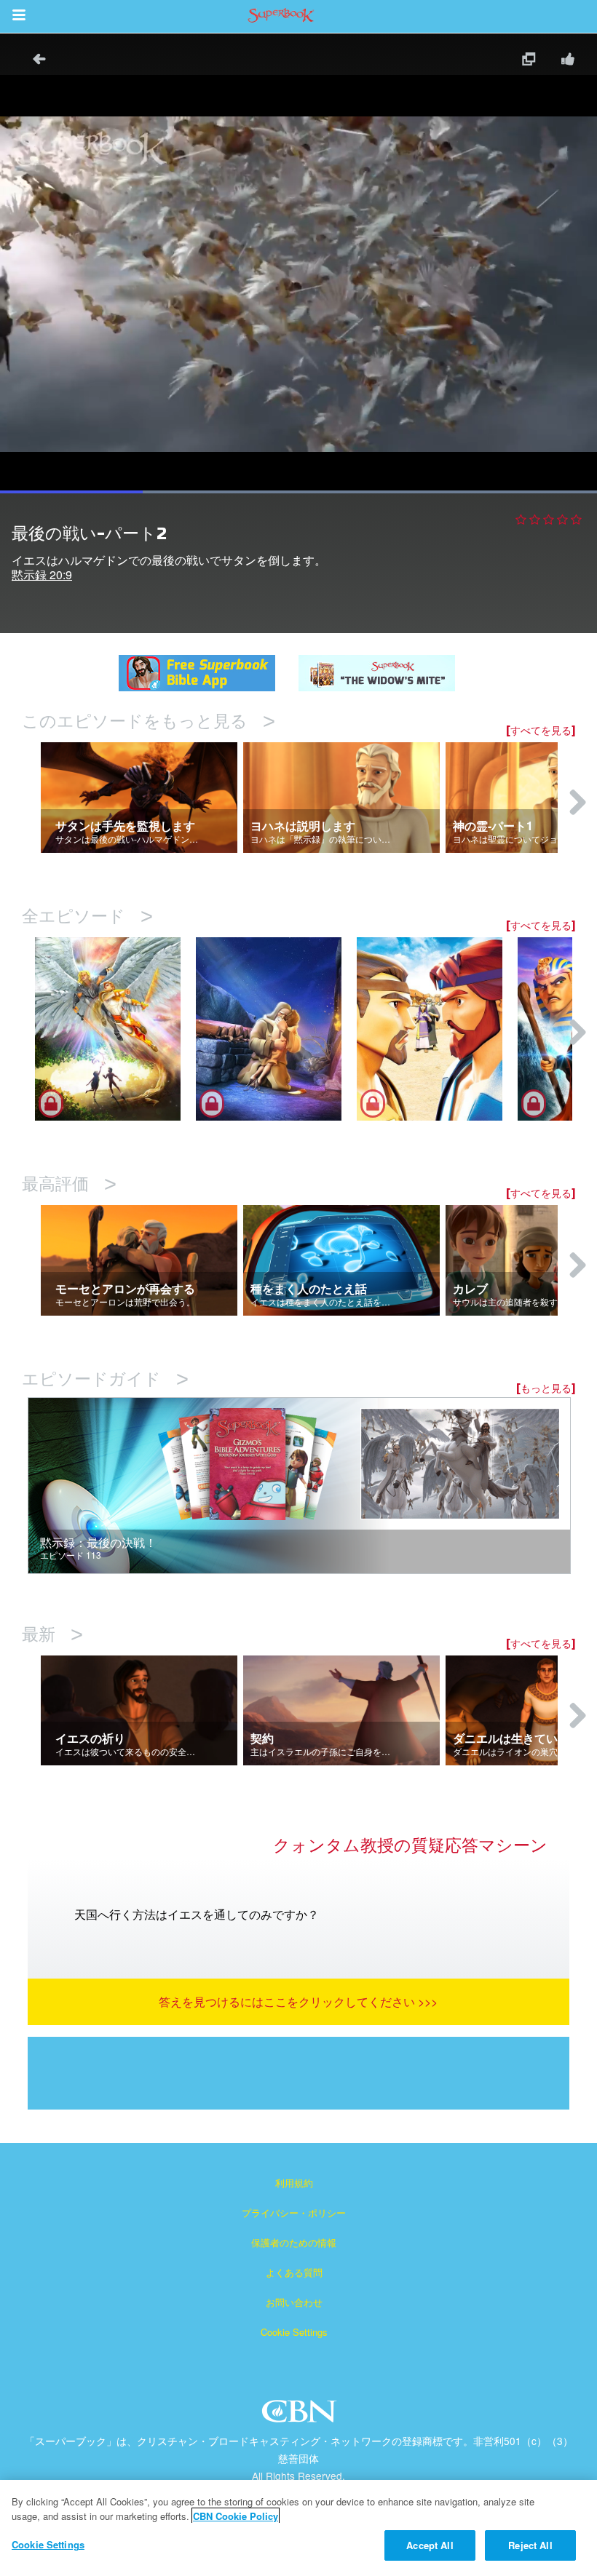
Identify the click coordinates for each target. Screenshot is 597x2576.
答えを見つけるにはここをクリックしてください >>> (298, 2001)
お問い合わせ (294, 2302)
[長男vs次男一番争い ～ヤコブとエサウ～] (437, 1029)
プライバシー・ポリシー (294, 2213)
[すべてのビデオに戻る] (34, 61)
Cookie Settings (294, 2332)
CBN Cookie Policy (236, 2516)
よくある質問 (294, 2272)
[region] (298, 2528)
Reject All (530, 2545)
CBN (301, 2416)
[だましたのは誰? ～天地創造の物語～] (115, 1029)
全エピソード (87, 917)
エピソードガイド (105, 1379)
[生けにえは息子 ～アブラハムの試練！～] (276, 1029)
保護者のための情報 (294, 2242)
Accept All (430, 2545)
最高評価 (69, 1184)
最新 (52, 1635)
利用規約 (294, 2183)
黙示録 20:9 (42, 575)
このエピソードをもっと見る (149, 721)
